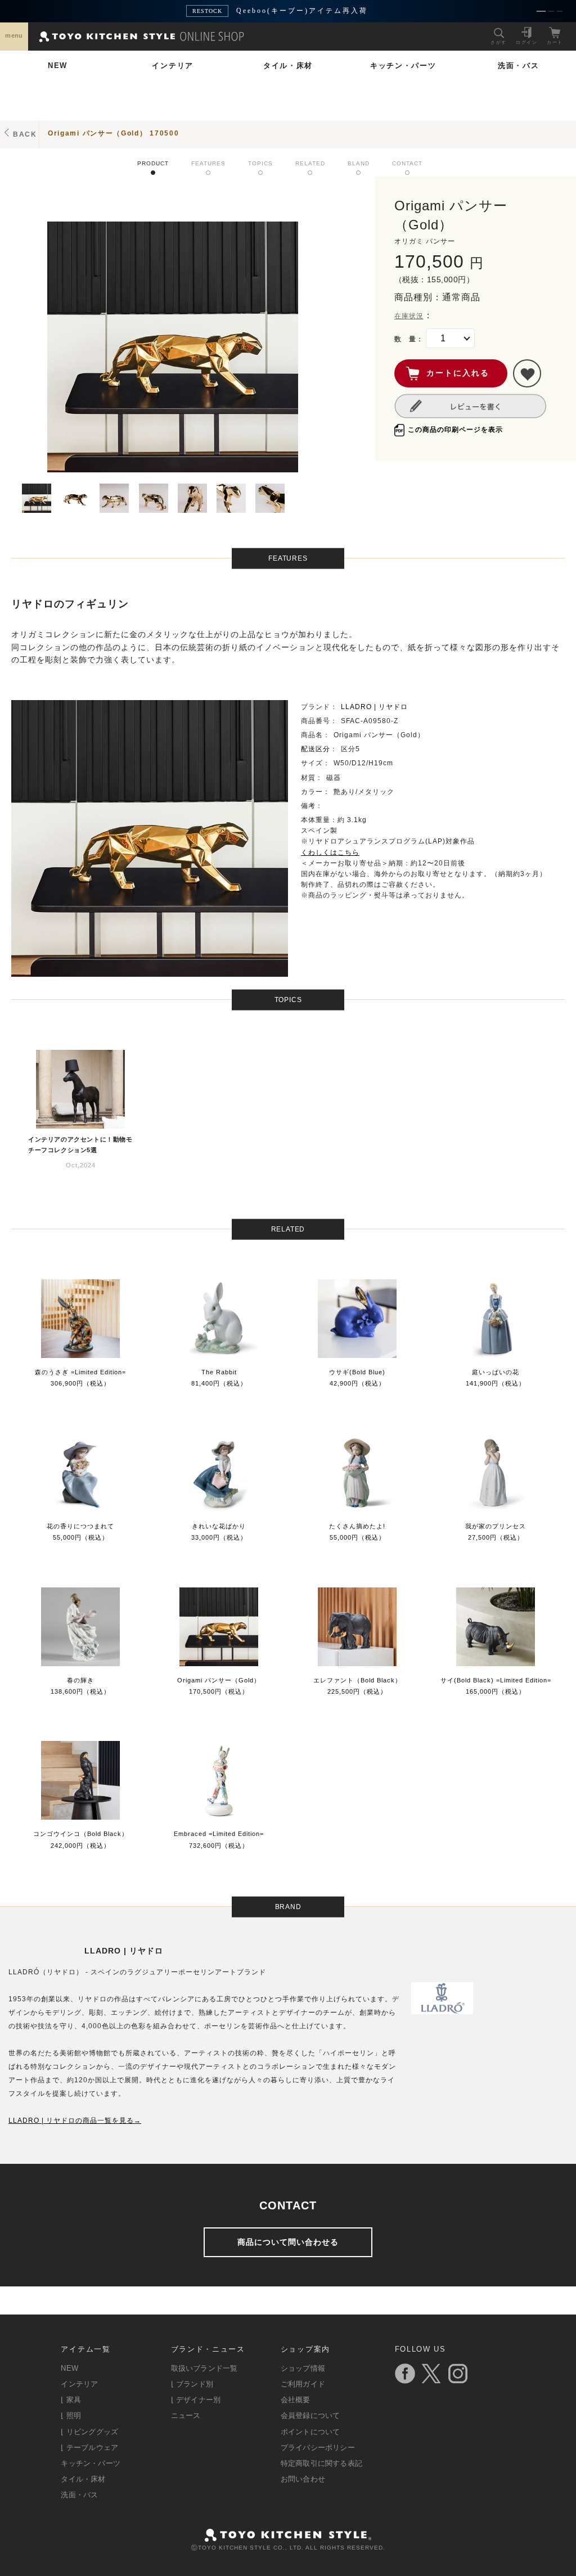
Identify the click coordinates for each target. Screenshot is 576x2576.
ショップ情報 (303, 2368)
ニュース (186, 2415)
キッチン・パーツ (403, 66)
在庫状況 (409, 316)
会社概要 (296, 2400)
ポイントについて (310, 2432)
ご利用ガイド (303, 2384)
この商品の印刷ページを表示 (455, 430)
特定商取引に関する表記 (321, 2463)
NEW (58, 66)
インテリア (173, 66)
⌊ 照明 (71, 2415)
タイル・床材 (288, 66)
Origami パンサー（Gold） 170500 (114, 133)
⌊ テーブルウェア (89, 2448)
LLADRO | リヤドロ (374, 707)
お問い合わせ (303, 2479)
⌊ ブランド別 (192, 2384)
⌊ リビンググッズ (89, 2432)
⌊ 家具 (71, 2400)
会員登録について (310, 2415)
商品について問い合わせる (288, 2242)
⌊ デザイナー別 (196, 2400)
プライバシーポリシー (318, 2448)
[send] (527, 373)
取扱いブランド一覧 (204, 2368)
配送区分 (316, 749)
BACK (25, 134)
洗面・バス (519, 66)
